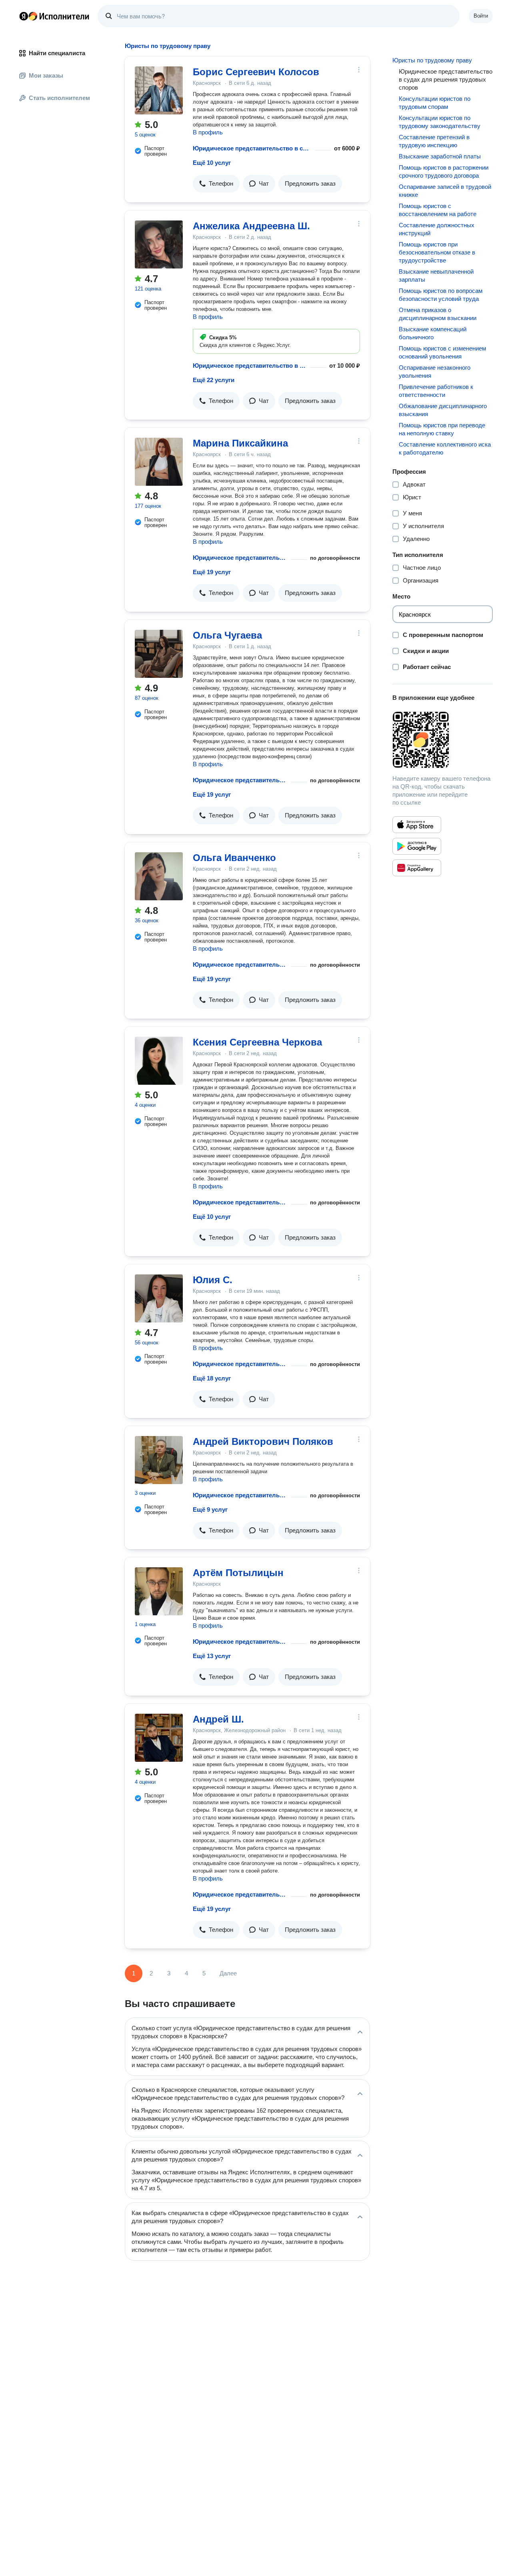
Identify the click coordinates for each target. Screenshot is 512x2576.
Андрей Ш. (218, 1719)
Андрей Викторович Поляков (263, 1441)
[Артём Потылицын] (159, 1591)
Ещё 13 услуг (212, 1656)
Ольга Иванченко (234, 858)
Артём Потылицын (238, 1573)
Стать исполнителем (59, 98)
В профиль (208, 132)
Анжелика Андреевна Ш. (251, 226)
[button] (216, 184)
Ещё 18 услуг (212, 1378)
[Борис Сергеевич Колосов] (159, 90)
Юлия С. (213, 1280)
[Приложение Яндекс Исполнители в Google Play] (417, 846)
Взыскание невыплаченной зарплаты (436, 275)
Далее (228, 1973)
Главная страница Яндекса (24, 16)
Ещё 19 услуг (212, 572)
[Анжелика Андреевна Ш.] (159, 244)
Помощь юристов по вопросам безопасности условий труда (441, 295)
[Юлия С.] (159, 1298)
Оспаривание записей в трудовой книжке (445, 191)
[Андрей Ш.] (159, 1738)
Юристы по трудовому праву (432, 60)
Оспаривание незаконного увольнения (435, 372)
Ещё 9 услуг (210, 1509)
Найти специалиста (57, 53)
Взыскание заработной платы (440, 156)
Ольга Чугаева (227, 635)
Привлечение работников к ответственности (436, 391)
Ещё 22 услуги (214, 380)
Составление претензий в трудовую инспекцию (434, 141)
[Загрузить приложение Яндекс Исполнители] (443, 740)
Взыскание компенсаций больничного (433, 333)
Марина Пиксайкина (240, 443)
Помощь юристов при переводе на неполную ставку (442, 429)
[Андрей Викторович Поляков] (159, 1460)
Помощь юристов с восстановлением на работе (438, 210)
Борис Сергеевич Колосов (256, 72)
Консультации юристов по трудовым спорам (435, 103)
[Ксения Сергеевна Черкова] (159, 1061)
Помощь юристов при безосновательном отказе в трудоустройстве (437, 252)
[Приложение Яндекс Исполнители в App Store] (417, 825)
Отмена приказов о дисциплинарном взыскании (438, 314)
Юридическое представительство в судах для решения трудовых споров (252, 148)
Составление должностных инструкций (437, 229)
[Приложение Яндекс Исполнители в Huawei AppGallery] (417, 868)
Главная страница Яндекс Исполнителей (54, 16)
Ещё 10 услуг (212, 163)
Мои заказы (46, 75)
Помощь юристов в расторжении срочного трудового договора (444, 171)
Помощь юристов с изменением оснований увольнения (442, 352)
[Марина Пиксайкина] (159, 462)
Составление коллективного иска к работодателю (445, 448)
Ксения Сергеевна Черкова (257, 1042)
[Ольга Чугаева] (159, 654)
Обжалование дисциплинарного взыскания (443, 410)
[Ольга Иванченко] (159, 876)
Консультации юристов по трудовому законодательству (440, 122)
